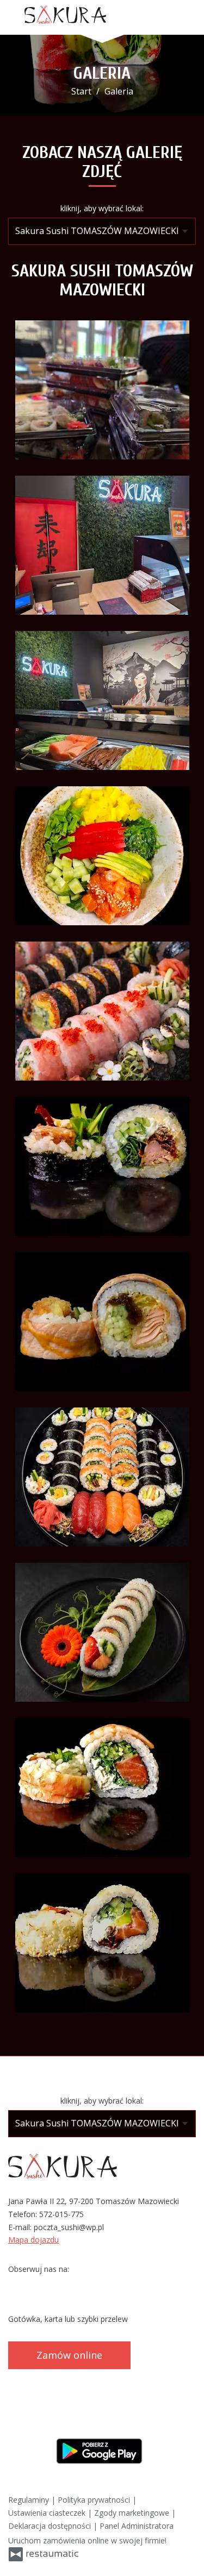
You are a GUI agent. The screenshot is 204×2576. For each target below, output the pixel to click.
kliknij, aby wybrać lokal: (102, 208)
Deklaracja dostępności (51, 2526)
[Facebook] (17, 2286)
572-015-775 (61, 2214)
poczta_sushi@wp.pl (69, 2227)
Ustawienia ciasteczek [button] (48, 2513)
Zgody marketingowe (133, 2513)
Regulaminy (30, 2500)
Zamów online (69, 2355)
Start (81, 91)
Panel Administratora (137, 2526)
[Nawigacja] (184, 18)
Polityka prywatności (95, 2500)
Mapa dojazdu (33, 2240)
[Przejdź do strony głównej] (65, 15)
